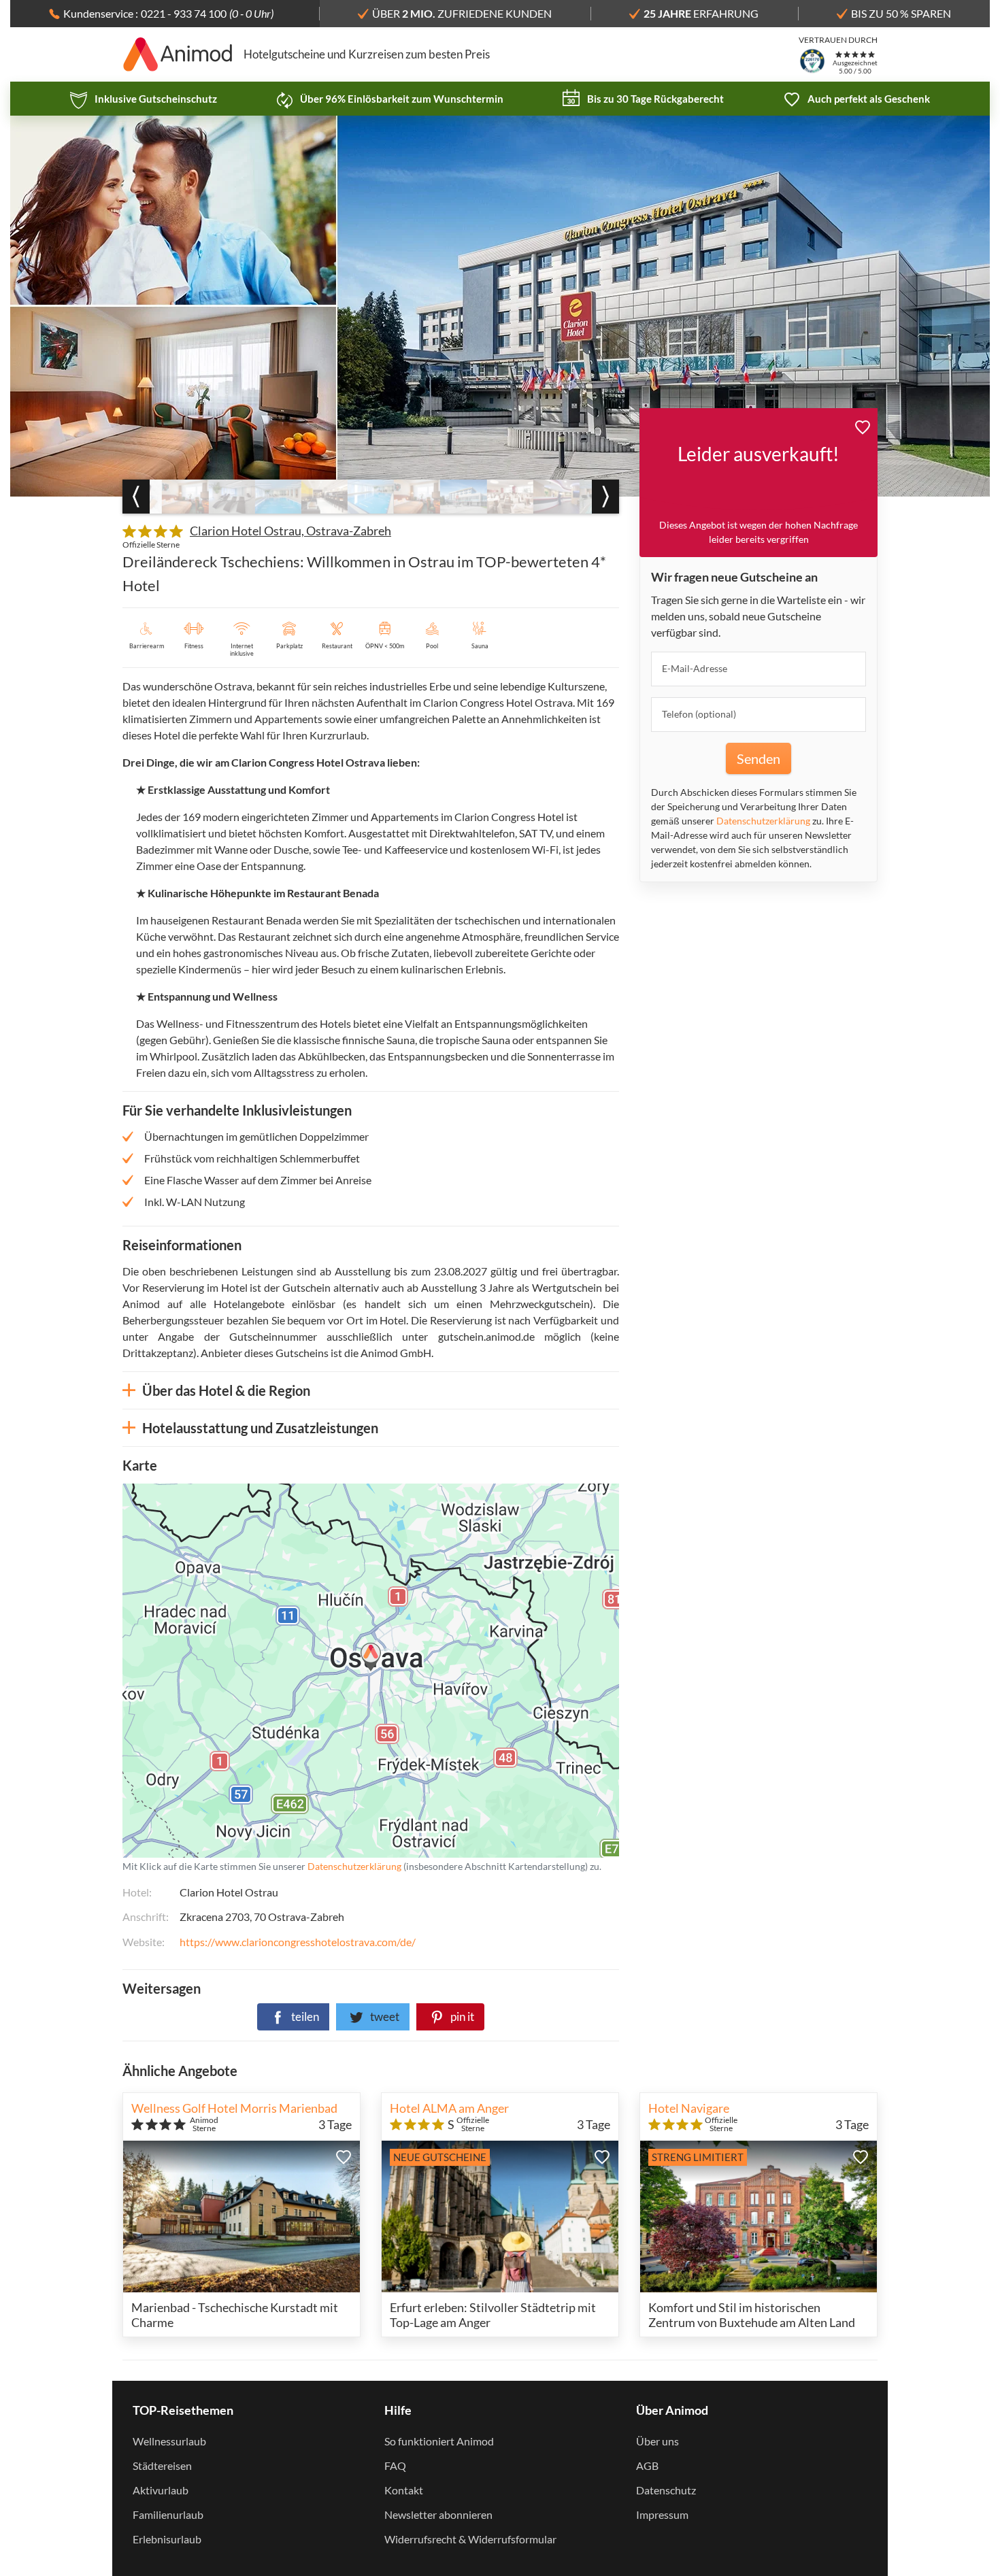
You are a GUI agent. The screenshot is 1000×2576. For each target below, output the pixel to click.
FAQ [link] (395, 2465)
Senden (759, 758)
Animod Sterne (204, 2124)
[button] (863, 425)
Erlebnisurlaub (167, 2539)
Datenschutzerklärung (284, 1670)
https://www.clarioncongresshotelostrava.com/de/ (298, 1942)
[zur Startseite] (178, 54)
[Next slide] (605, 497)
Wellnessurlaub (169, 2441)
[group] (185, 497)
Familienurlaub (168, 2514)
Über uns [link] (657, 2441)
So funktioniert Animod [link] (439, 2441)
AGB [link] (647, 2465)
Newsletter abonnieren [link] (438, 2514)
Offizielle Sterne (151, 545)
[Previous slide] (136, 497)
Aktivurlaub (161, 2490)
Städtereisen (162, 2465)
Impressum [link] (662, 2514)
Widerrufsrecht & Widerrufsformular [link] (470, 2539)
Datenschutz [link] (666, 2490)
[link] (144, 99)
